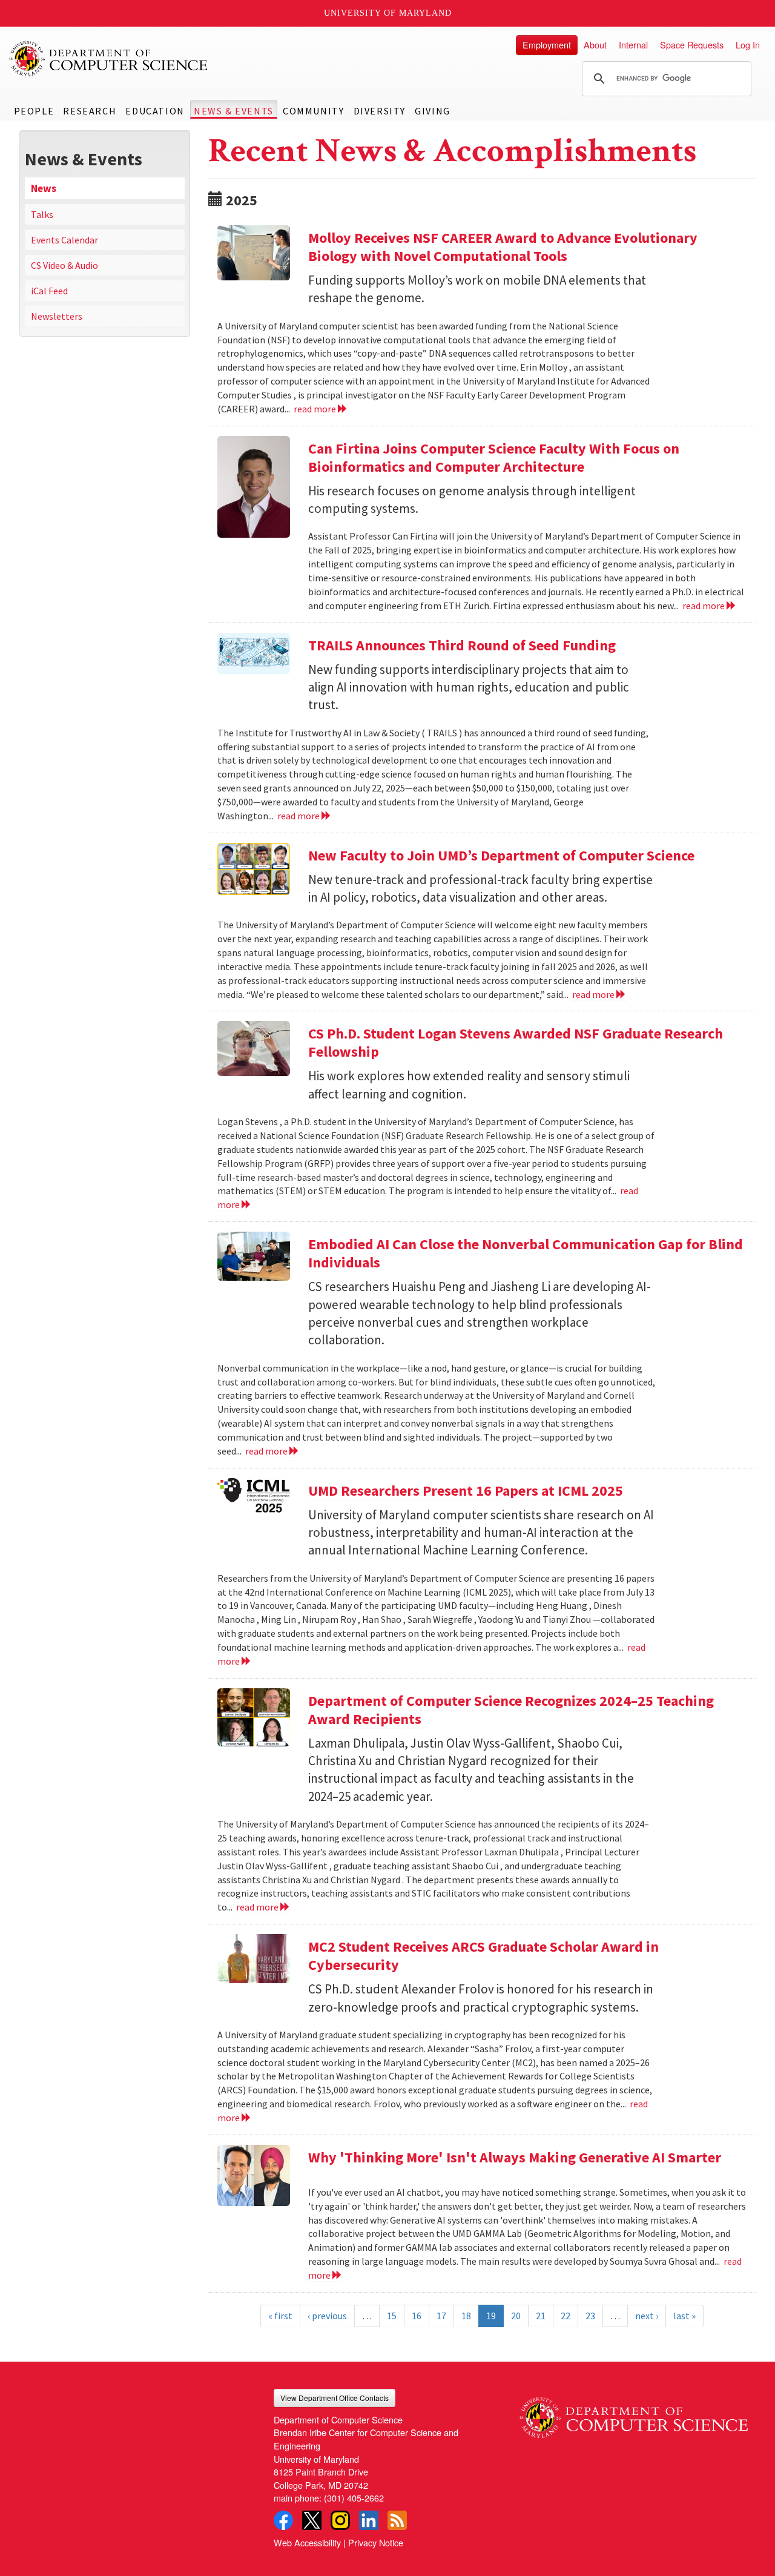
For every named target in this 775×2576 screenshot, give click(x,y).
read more (316, 409)
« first (280, 2316)
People (34, 111)
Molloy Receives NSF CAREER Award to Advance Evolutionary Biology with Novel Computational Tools (503, 247)
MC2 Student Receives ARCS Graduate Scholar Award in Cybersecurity (483, 1956)
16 (417, 2316)
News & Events (234, 111)
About (595, 45)
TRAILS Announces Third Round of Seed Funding (462, 645)
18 (466, 2316)
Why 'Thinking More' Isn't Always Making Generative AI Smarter (515, 2157)
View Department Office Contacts (335, 2398)
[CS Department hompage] (634, 2413)
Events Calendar (64, 240)
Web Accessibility (307, 2542)
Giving (433, 111)
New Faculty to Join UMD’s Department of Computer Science (501, 855)
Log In (748, 45)
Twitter (312, 2520)
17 (441, 2316)
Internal (633, 45)
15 (392, 2316)
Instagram (340, 2520)
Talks (42, 214)
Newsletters (57, 316)
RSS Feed (397, 2520)
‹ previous (327, 2316)
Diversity (380, 111)
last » (684, 2316)
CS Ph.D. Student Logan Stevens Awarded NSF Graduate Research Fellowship (516, 1042)
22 (566, 2316)
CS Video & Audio (64, 265)
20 (516, 2316)
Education (155, 111)
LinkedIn (369, 2520)
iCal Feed (49, 291)
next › (647, 2316)
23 (590, 2316)
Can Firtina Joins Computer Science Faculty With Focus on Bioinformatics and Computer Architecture (494, 457)
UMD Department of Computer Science (109, 59)
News (44, 188)
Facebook (283, 2520)
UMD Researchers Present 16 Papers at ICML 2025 (466, 1491)
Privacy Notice (376, 2542)
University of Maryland (388, 13)
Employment (547, 45)
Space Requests (692, 45)
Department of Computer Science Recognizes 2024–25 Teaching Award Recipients (511, 1710)
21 (541, 2316)
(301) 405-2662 (354, 2498)
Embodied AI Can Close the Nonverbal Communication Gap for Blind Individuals (526, 1253)
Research (90, 111)
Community (313, 111)
